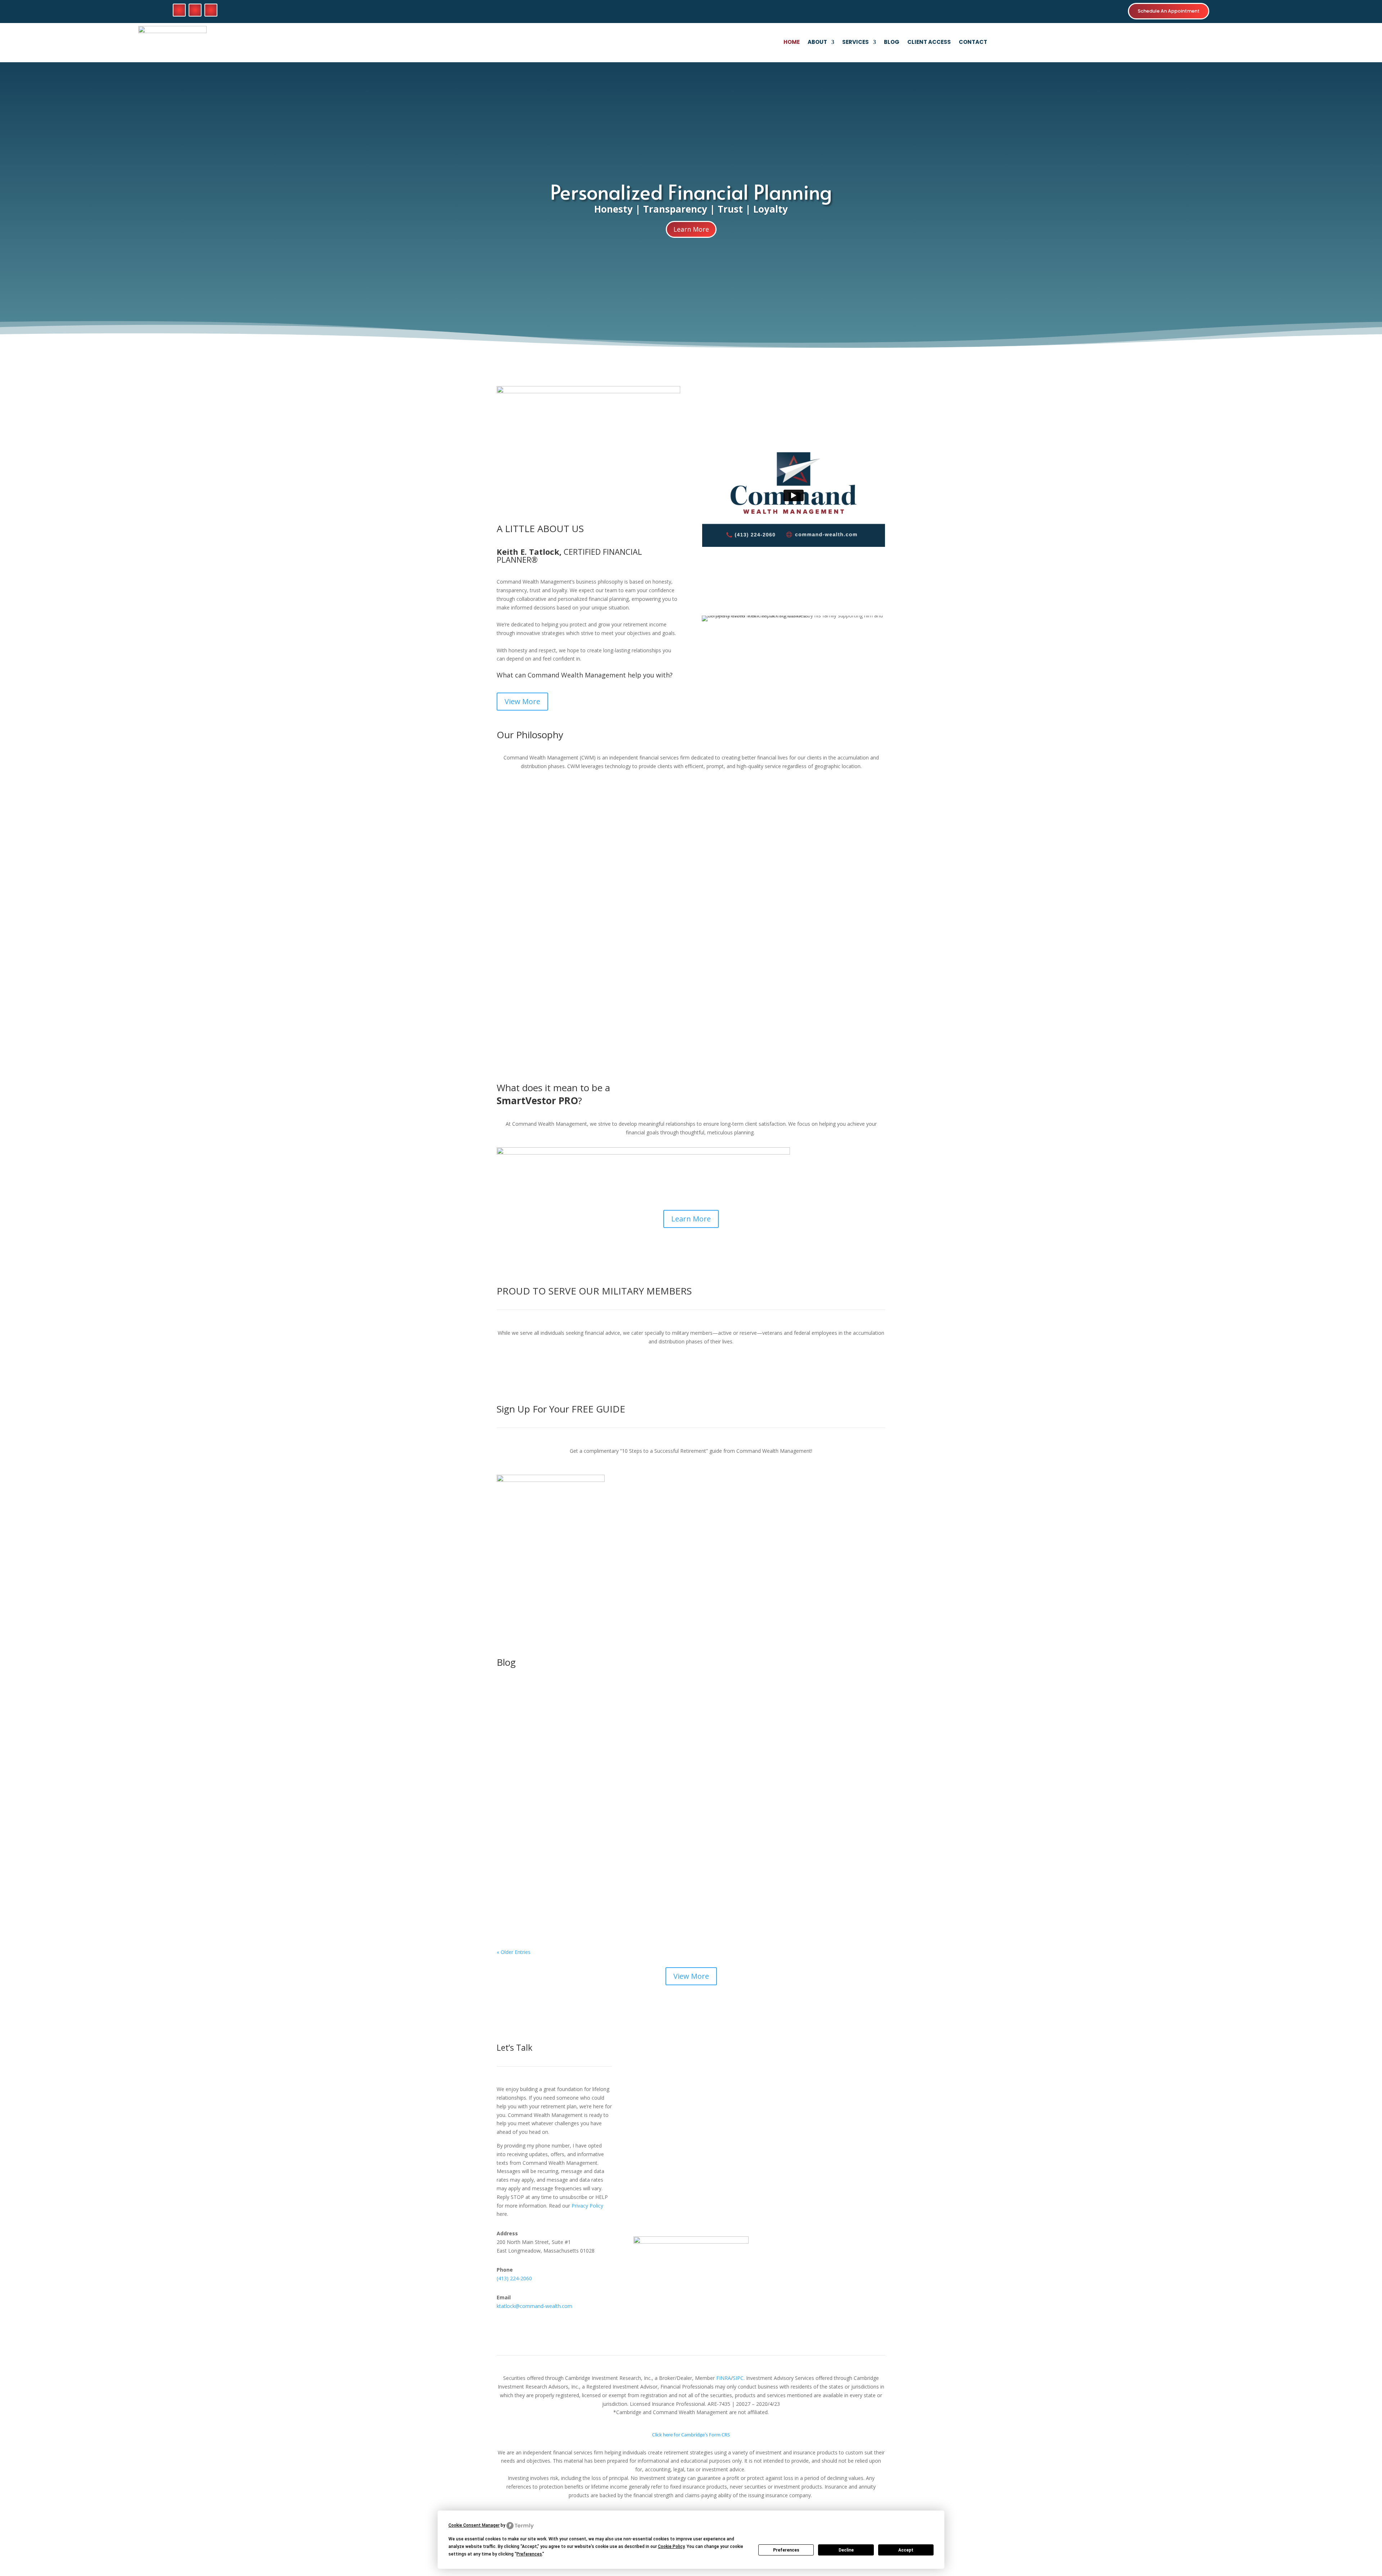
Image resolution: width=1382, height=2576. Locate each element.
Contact (973, 43)
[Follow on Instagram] (211, 10)
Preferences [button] (529, 2554)
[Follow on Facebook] (179, 10)
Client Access (929, 43)
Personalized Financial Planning (691, 191)
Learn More (691, 229)
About (817, 43)
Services (855, 43)
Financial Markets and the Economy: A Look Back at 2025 (591, 1885)
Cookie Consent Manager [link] (474, 2525)
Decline (846, 2550)
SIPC (738, 2378)
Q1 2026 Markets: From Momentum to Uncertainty (583, 1799)
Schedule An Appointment (1169, 11)
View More (522, 701)
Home (792, 43)
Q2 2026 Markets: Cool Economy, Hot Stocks (572, 1713)
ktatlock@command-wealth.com (534, 2306)
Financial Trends (555, 1724)
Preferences (786, 2550)
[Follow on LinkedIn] (195, 10)
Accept (906, 2550)
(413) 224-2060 (514, 2278)
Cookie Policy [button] (671, 2546)
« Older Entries (514, 1952)
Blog (892, 43)
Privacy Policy (587, 2206)
